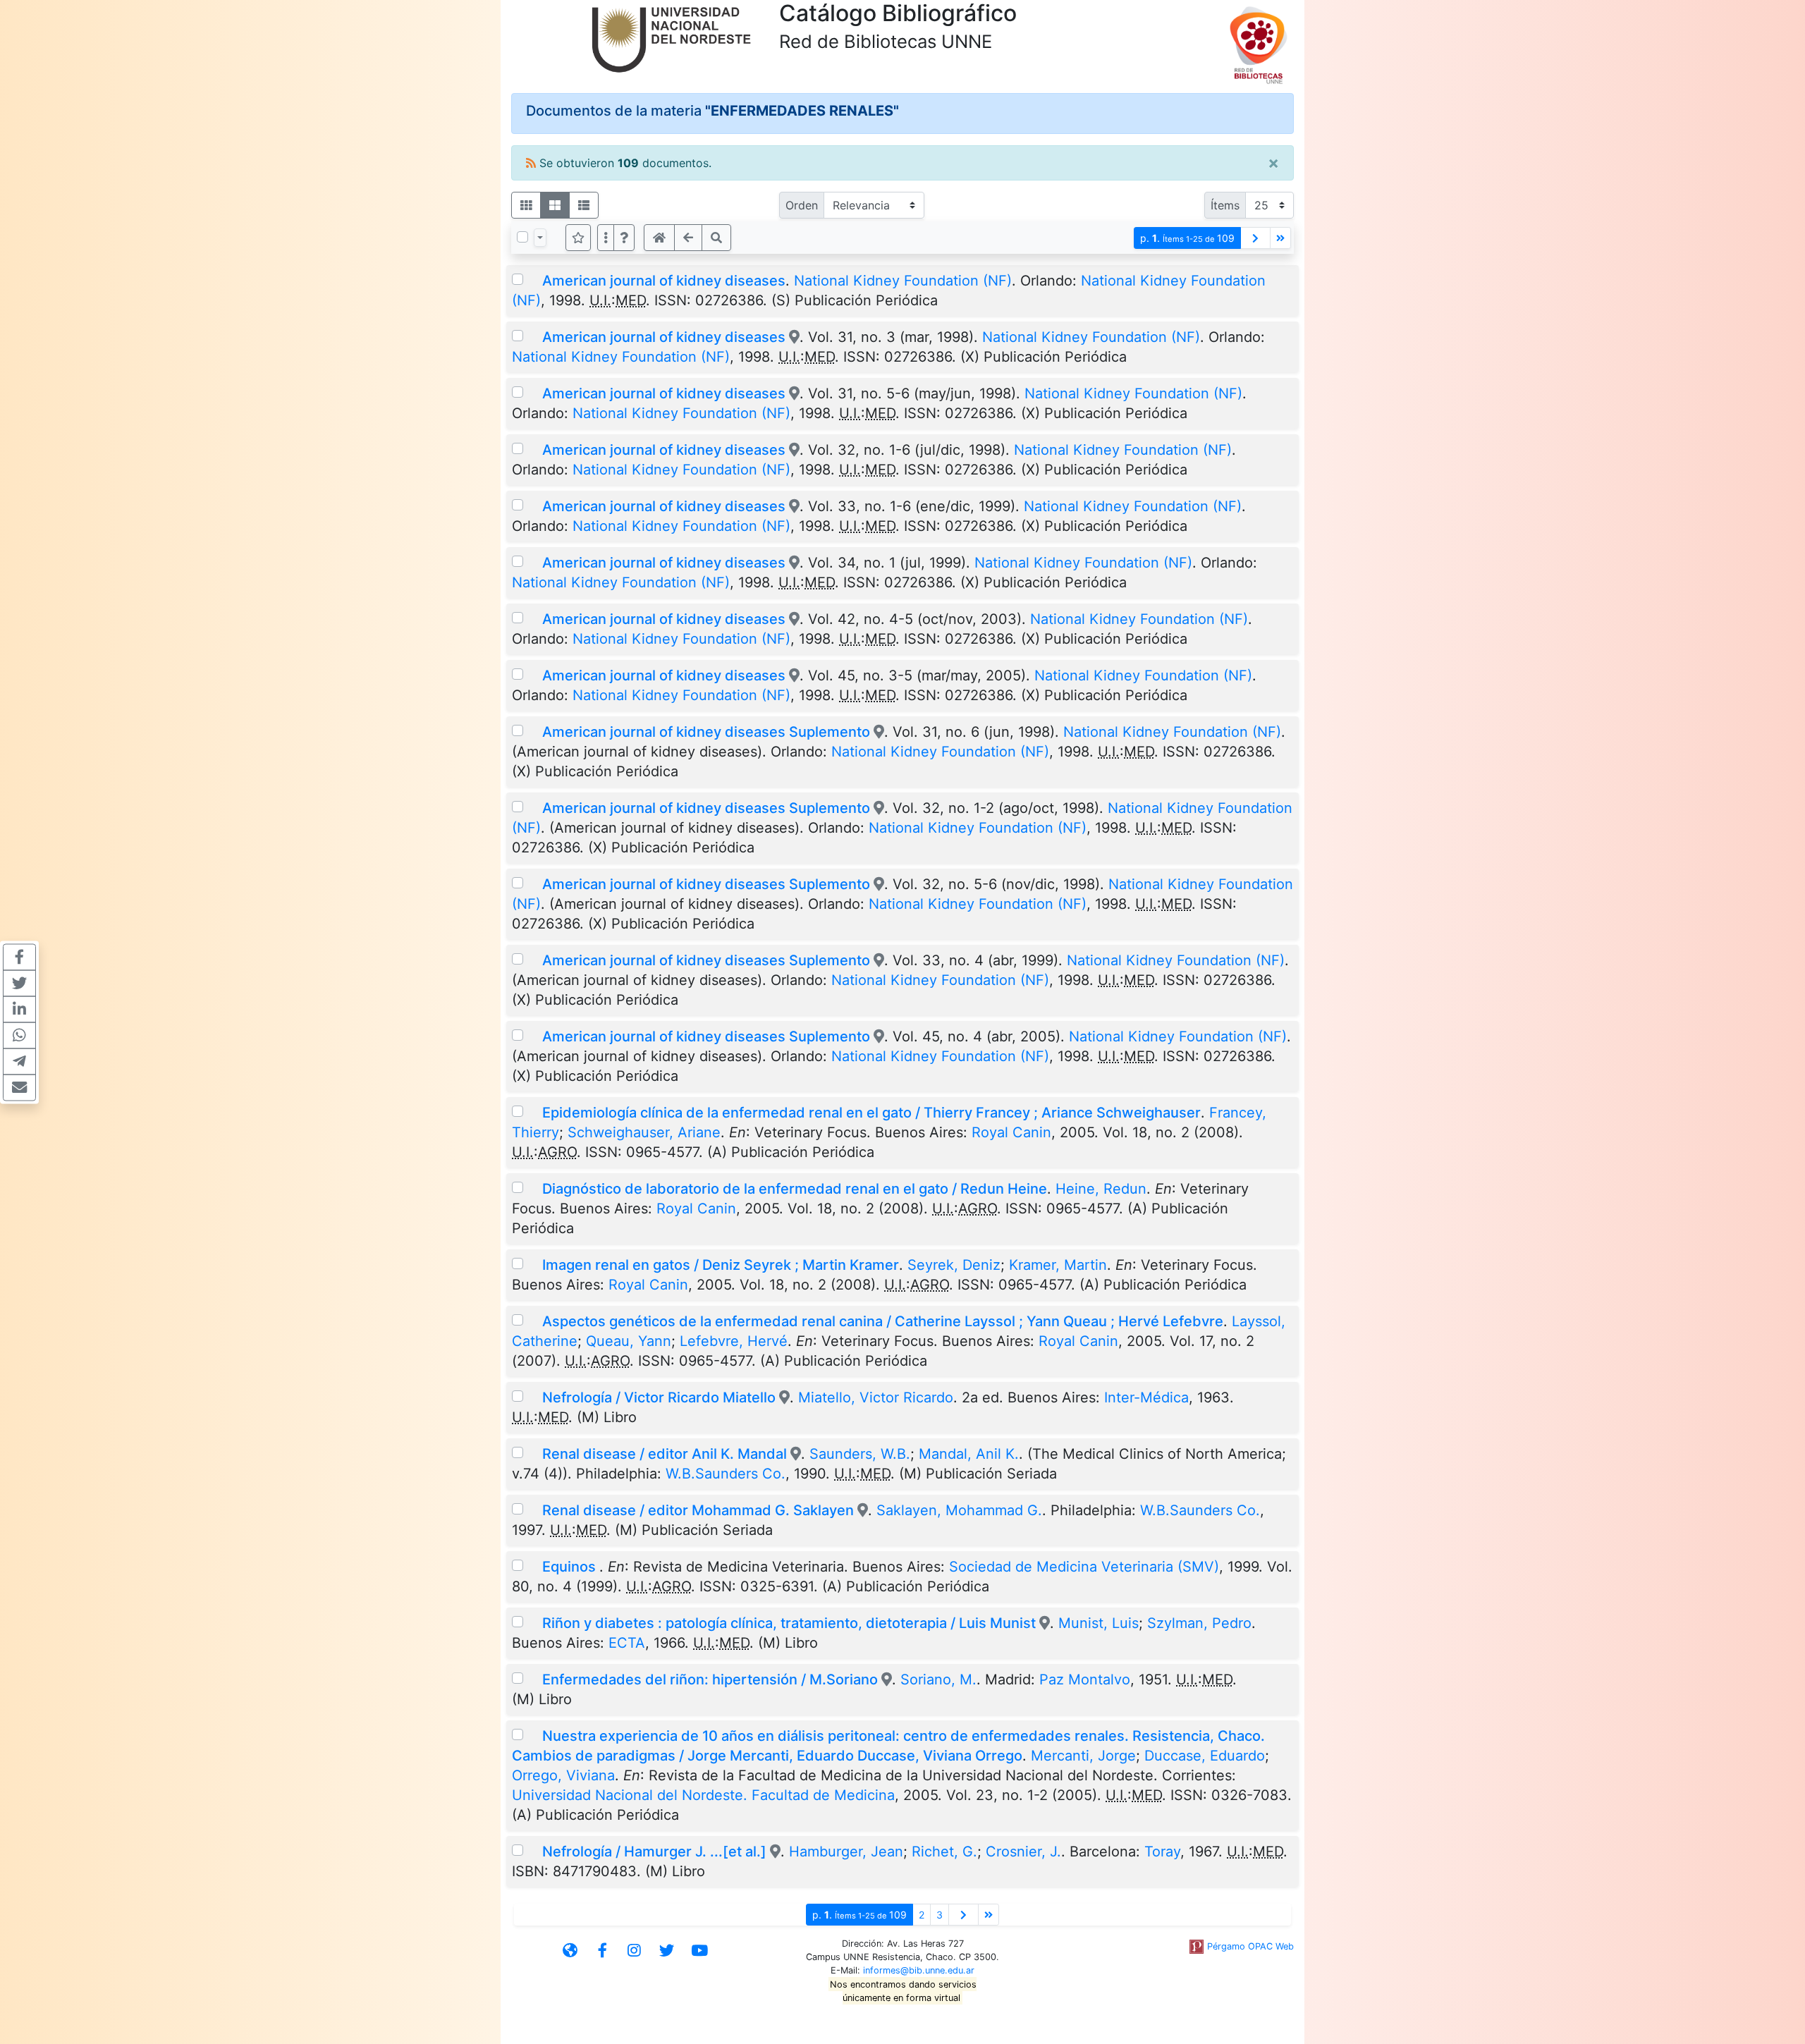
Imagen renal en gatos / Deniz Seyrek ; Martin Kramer (721, 1265)
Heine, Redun (1101, 1189)
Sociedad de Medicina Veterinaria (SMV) (1084, 1567)
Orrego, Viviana (563, 1775)
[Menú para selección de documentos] (540, 238)
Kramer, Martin (1058, 1265)
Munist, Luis (1099, 1623)
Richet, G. (944, 1852)
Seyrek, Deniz (954, 1265)
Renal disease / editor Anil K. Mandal (666, 1454)
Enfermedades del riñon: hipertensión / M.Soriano (710, 1679)
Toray (1162, 1852)
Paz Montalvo (1085, 1679)
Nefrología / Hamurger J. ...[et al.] (654, 1852)
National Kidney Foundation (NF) (903, 281)
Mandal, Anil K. (969, 1454)
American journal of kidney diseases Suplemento (706, 732)
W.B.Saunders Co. (726, 1474)
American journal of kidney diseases (664, 281)
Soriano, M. (938, 1679)
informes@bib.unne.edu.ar (919, 1970)
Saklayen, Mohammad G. (959, 1510)
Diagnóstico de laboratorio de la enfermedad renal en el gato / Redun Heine (795, 1189)
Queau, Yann (629, 1341)
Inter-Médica (1146, 1397)
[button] (624, 238)
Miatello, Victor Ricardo (876, 1397)
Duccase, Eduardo (1205, 1756)
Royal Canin (1011, 1132)
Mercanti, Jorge (1083, 1756)
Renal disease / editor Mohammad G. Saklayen (698, 1510)
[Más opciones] (606, 238)
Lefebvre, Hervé (734, 1341)
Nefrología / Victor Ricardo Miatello (659, 1397)
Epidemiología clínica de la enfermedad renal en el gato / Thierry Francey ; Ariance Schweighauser (871, 1113)
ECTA (627, 1643)
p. (1187, 238)
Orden (802, 205)
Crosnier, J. (1023, 1852)
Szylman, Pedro (1199, 1623)
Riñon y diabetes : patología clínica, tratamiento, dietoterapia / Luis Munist (789, 1623)
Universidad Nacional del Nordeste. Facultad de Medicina (703, 1795)
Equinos (571, 1567)
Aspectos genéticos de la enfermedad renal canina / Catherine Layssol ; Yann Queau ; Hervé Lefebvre (883, 1321)
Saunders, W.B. (860, 1454)
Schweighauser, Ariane (644, 1132)
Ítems (1225, 205)
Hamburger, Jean (846, 1852)
